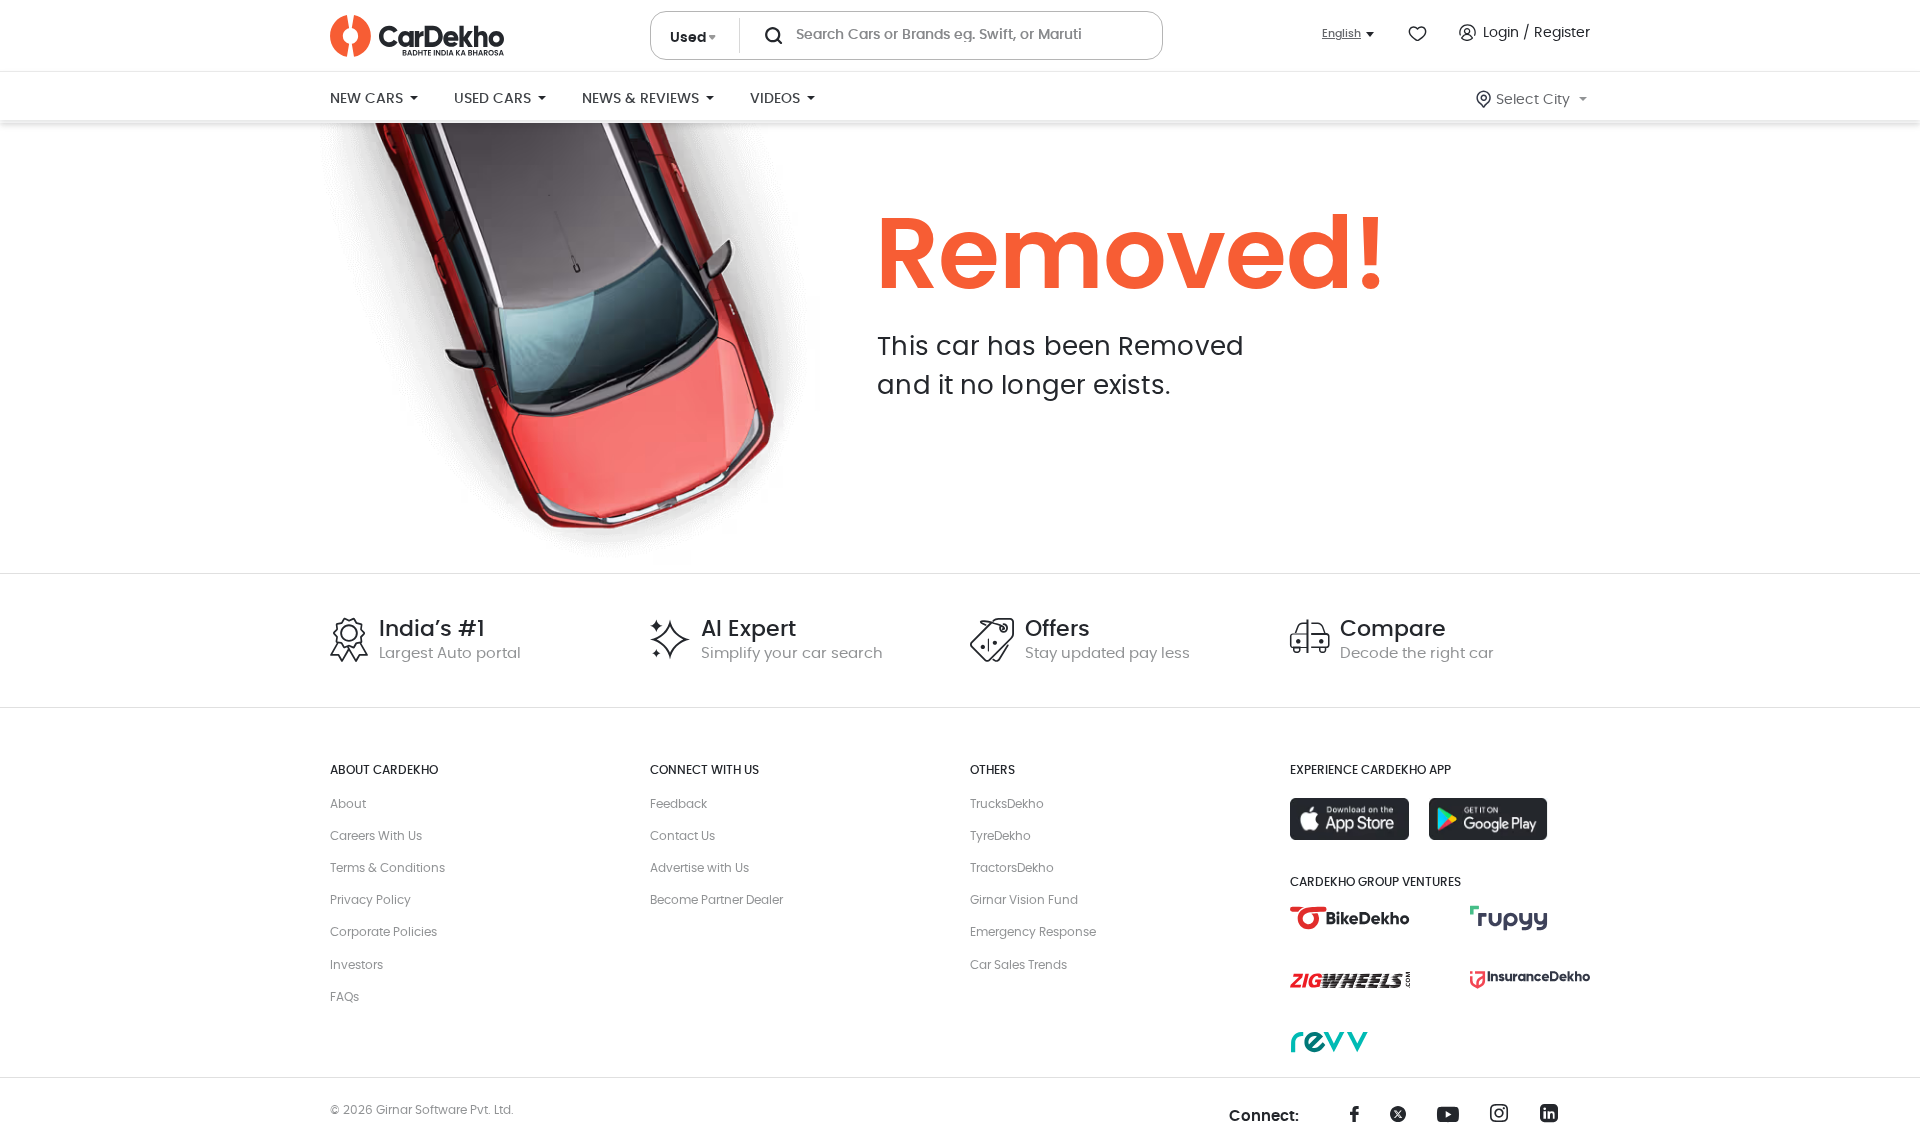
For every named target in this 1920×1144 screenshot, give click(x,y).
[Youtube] (1455, 1115)
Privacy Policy (370, 900)
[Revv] (1350, 1042)
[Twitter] (1405, 1121)
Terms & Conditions (387, 868)
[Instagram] (1505, 1119)
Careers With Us (376, 836)
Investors (356, 965)
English (1341, 33)
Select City (1533, 100)
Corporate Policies (383, 932)
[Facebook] (1355, 1121)
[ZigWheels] (1350, 980)
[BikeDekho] (1350, 918)
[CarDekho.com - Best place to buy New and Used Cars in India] (417, 36)
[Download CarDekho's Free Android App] (1488, 819)
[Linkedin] (1555, 1119)
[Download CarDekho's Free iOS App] (1349, 819)
